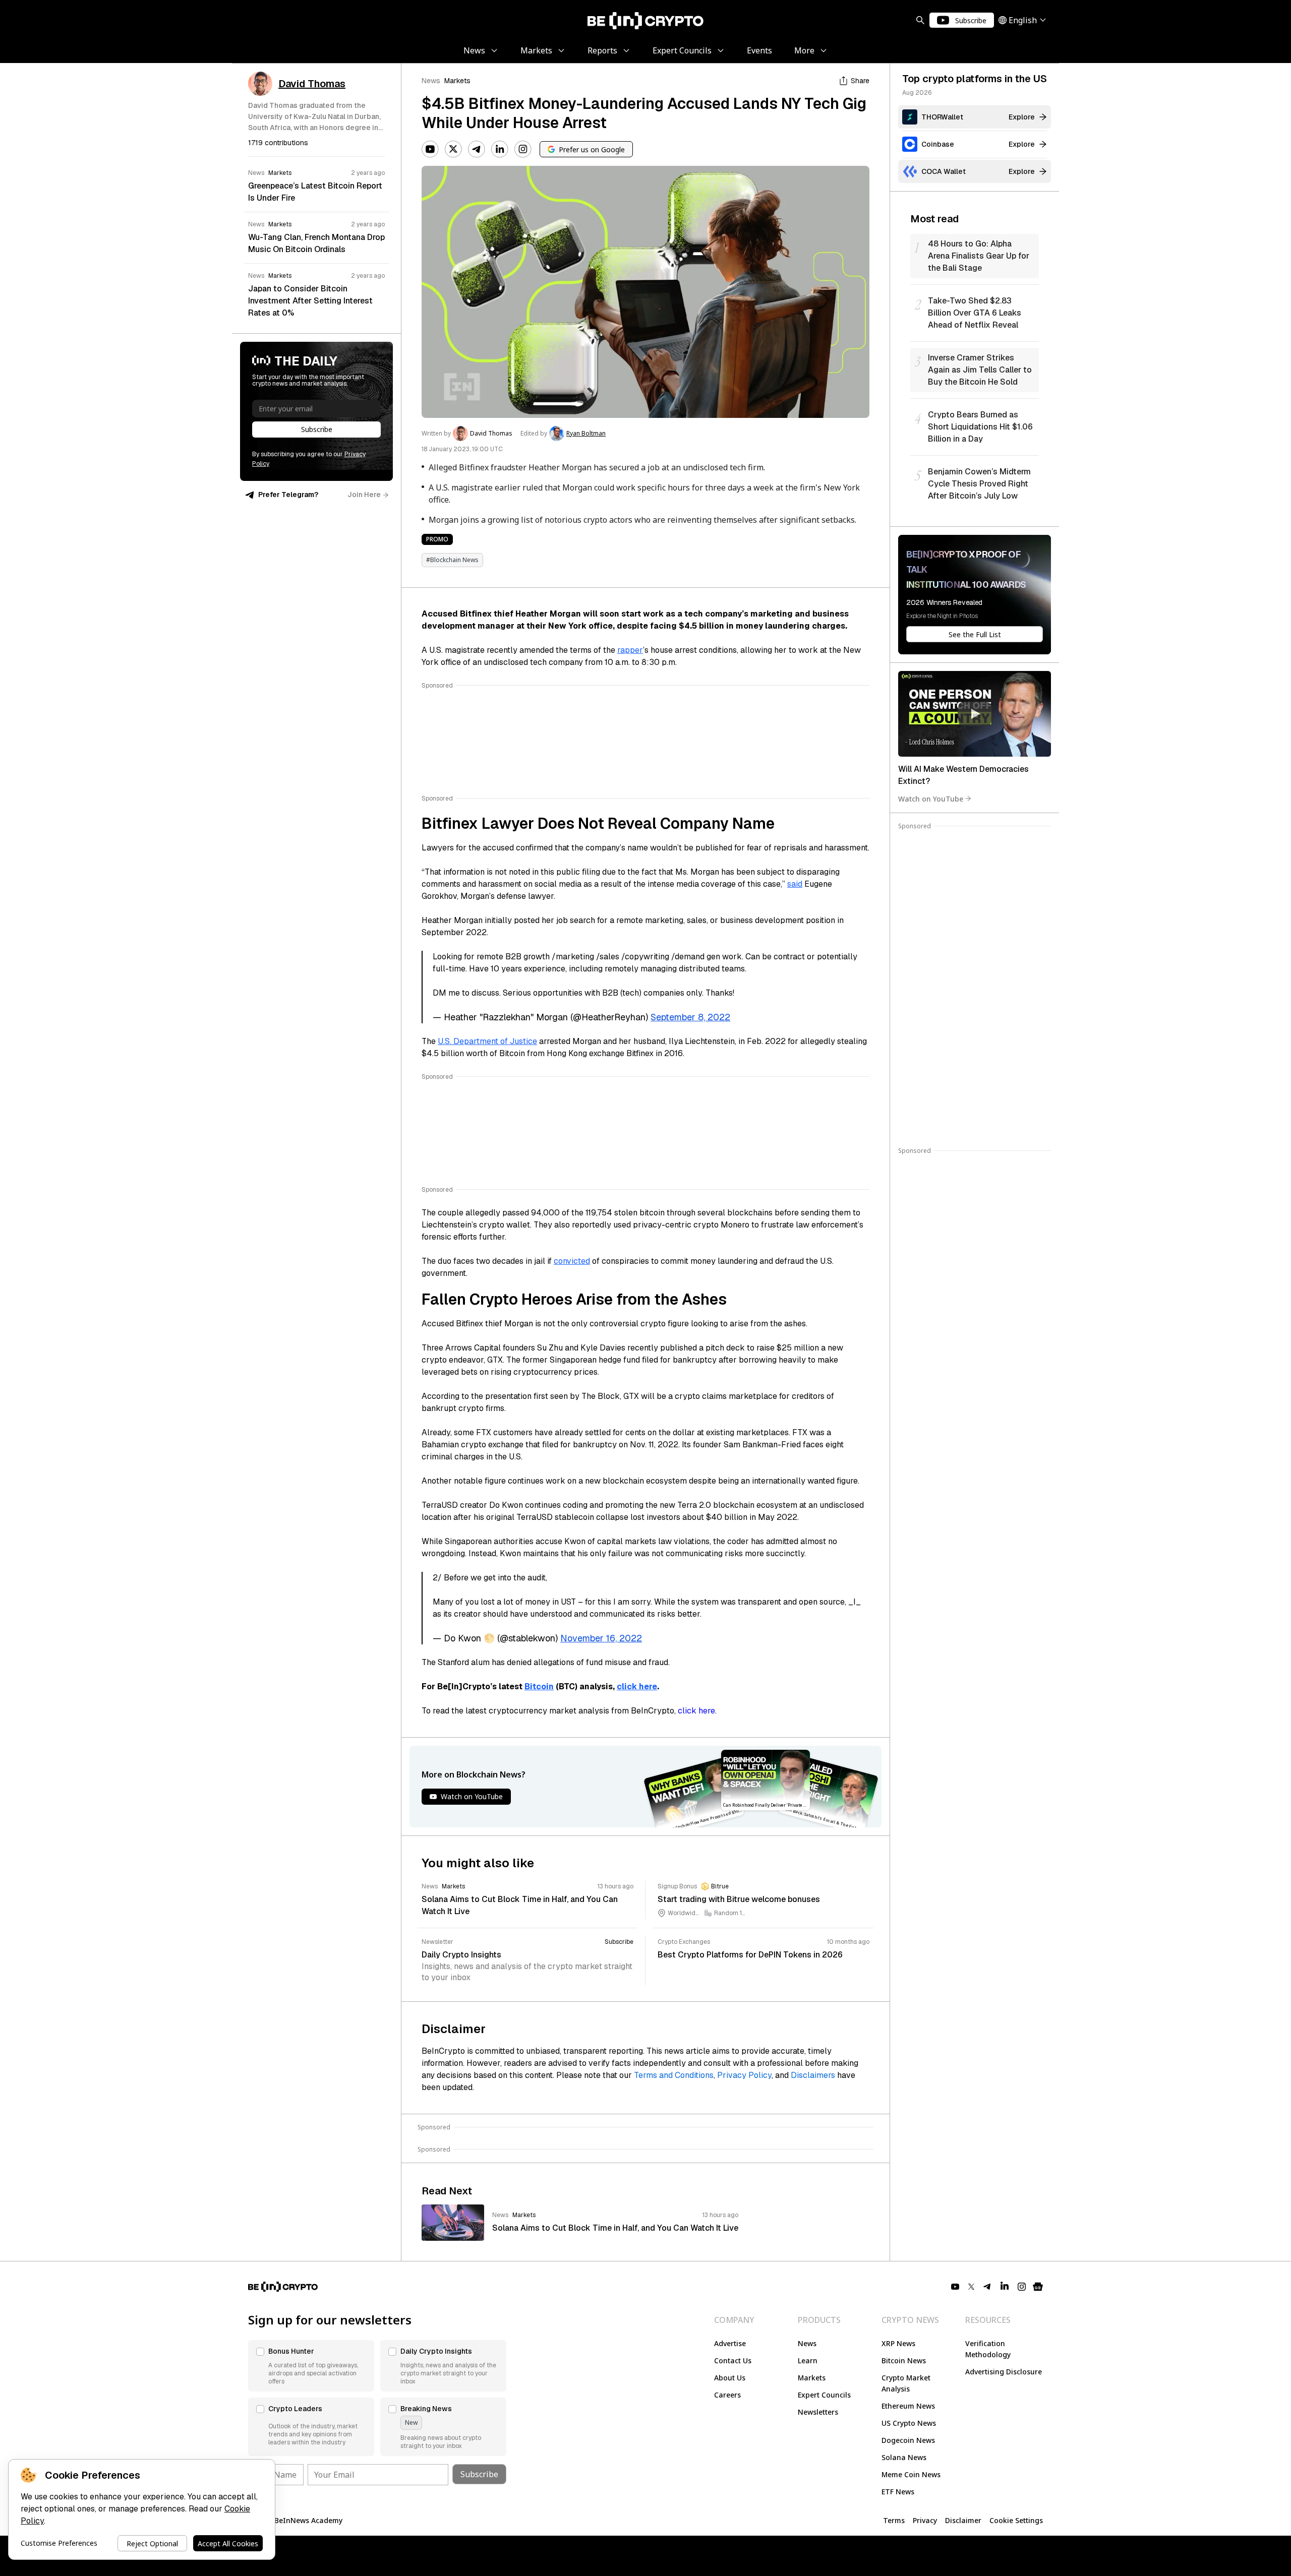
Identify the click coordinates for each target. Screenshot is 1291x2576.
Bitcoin (539, 1686)
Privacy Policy (744, 2075)
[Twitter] (453, 149)
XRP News (898, 2343)
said (795, 884)
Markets (457, 81)
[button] (311, 2366)
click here (637, 1686)
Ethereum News (908, 2406)
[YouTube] (430, 149)
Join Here (364, 495)
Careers (727, 2395)
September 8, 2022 (690, 1017)
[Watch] (975, 714)
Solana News (904, 2457)
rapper (630, 650)
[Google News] (1038, 2287)
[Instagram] (523, 149)
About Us (730, 2378)
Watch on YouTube (931, 798)
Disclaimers (813, 2075)
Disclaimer (963, 2520)
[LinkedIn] (500, 149)
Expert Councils (824, 2395)
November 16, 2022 (601, 1638)
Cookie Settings (1016, 2520)
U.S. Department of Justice (487, 1041)
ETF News (898, 2492)
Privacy (925, 2520)
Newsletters (818, 2412)
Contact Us (733, 2360)
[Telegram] (477, 149)
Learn (808, 2360)
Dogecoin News (908, 2440)
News (431, 81)
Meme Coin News (911, 2474)
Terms (894, 2520)
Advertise (730, 2343)
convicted (572, 1261)
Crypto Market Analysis (906, 2383)
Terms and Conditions (674, 2075)
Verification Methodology (988, 2349)
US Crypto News (909, 2423)
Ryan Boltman (586, 434)
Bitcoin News (904, 2360)
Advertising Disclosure (1004, 2372)
